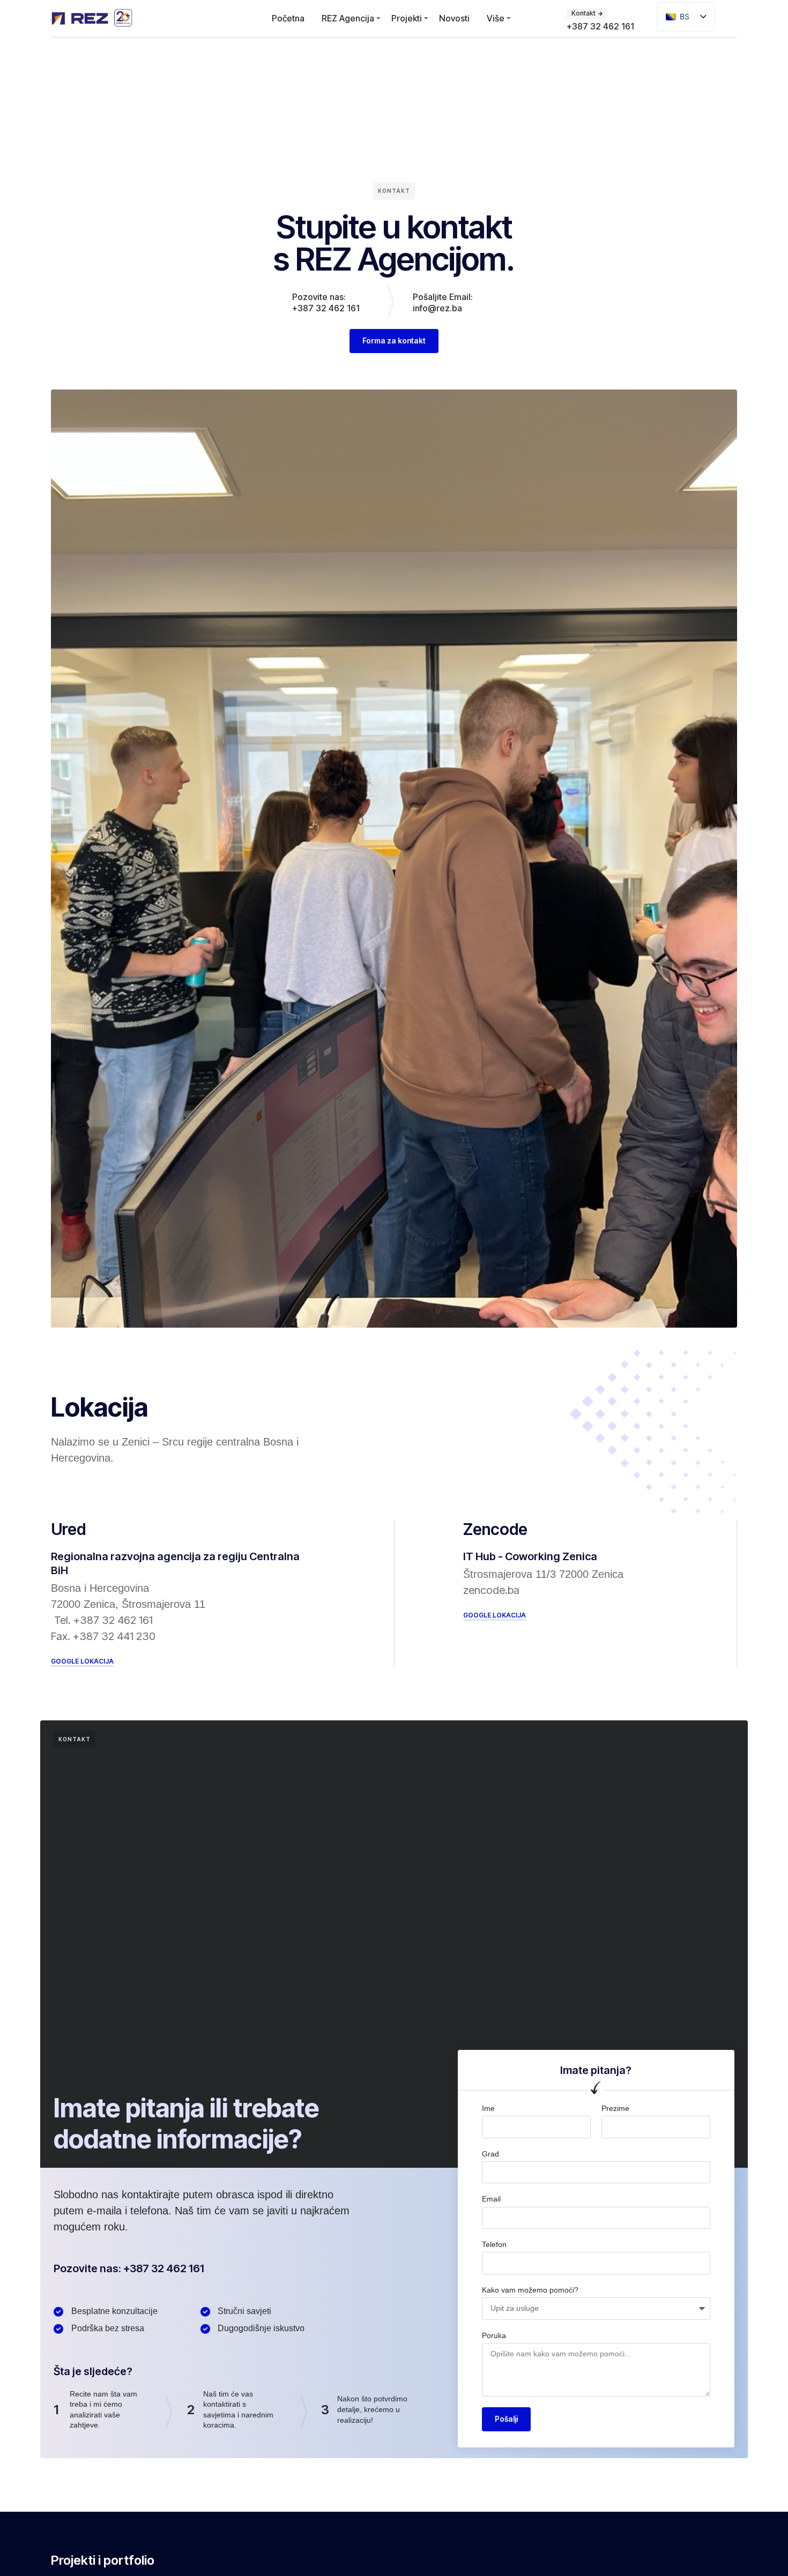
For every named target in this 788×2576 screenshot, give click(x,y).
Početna (288, 18)
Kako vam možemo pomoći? (530, 2290)
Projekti (407, 18)
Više (496, 18)
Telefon (494, 2244)
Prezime (615, 2108)
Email (491, 2199)
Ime (488, 2108)
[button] (82, 1662)
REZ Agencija (348, 18)
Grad (490, 2154)
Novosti (454, 18)
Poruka (494, 2335)
